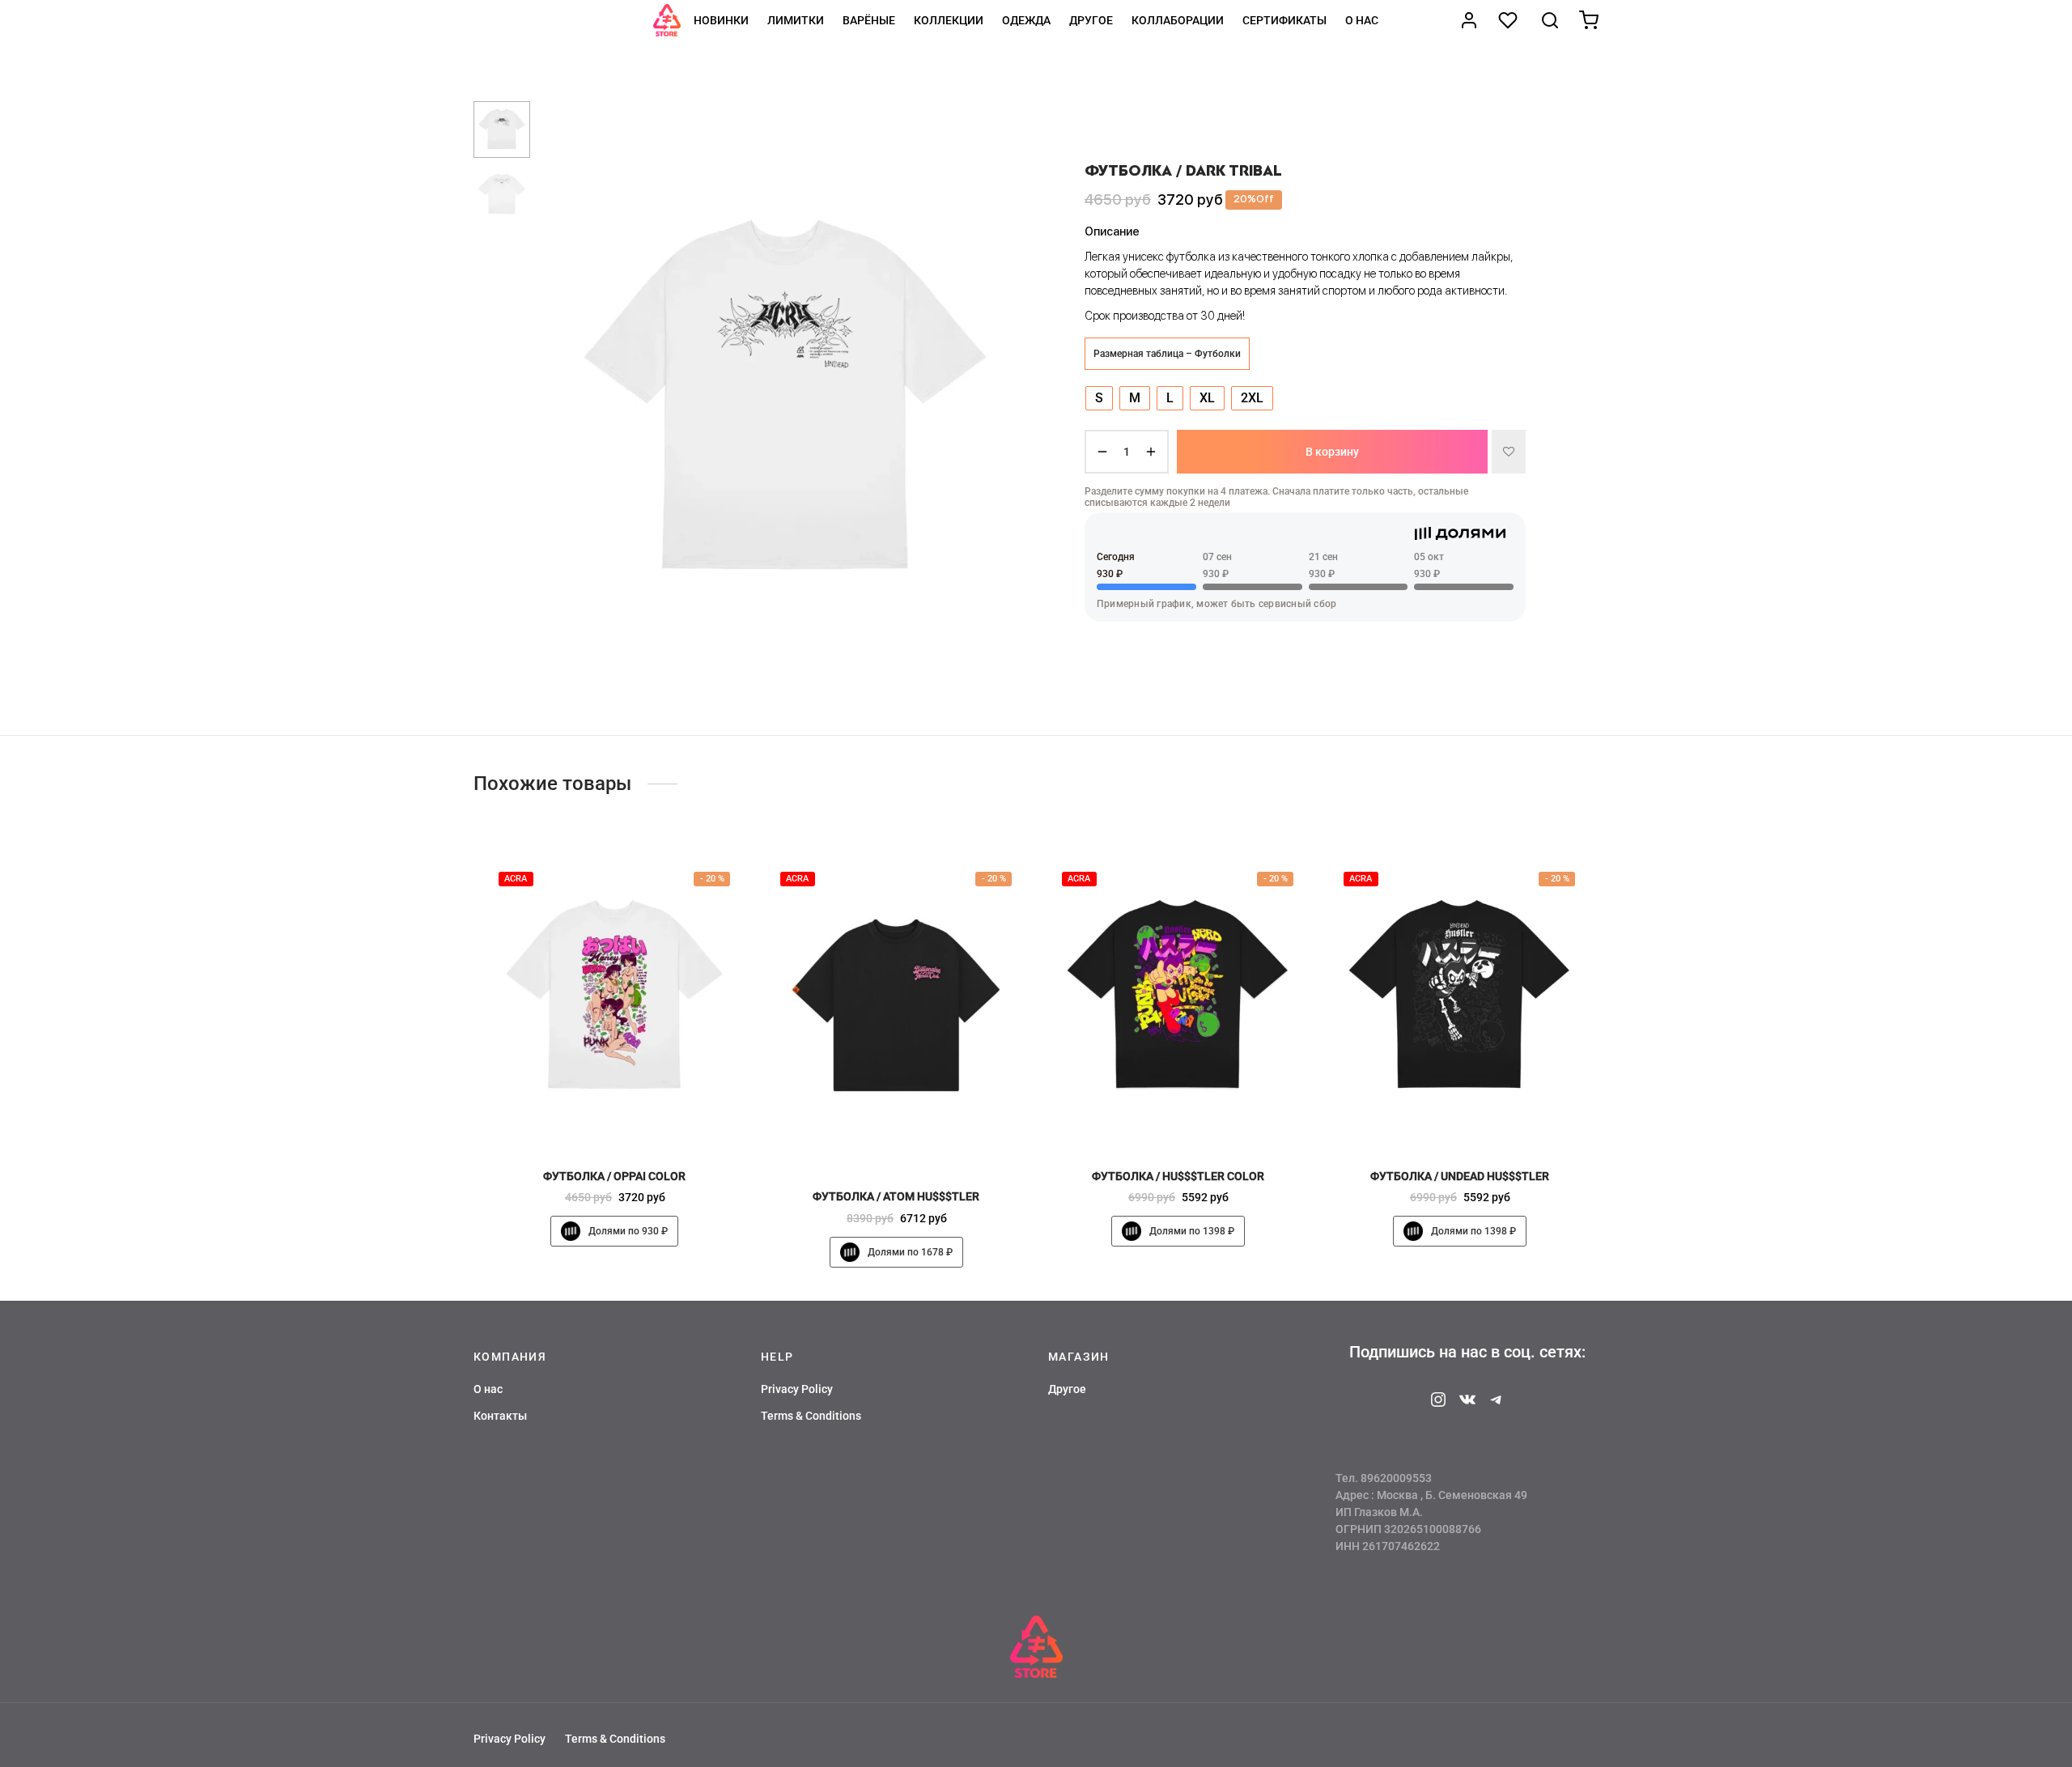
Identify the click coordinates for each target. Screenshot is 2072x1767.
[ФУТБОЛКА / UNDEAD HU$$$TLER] (1459, 997)
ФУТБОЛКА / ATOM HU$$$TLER (896, 1197)
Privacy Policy (797, 1389)
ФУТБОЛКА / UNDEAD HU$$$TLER (1460, 1176)
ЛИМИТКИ (796, 20)
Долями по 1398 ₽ (1192, 1232)
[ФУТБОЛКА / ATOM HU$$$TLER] (896, 1007)
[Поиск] (1550, 20)
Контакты (500, 1416)
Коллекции (949, 20)
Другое (1091, 20)
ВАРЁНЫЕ (869, 20)
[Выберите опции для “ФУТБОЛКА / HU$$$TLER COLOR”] (1205, 1120)
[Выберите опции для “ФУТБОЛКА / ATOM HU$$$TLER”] (923, 1141)
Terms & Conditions (811, 1416)
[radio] (1099, 397)
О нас (1362, 20)
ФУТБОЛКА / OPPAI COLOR (614, 1176)
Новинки (721, 20)
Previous (563, 400)
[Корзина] (1589, 20)
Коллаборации (1178, 20)
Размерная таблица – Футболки (1167, 353)
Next (1008, 400)
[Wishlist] (1509, 20)
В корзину (1332, 452)
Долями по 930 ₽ (628, 1232)
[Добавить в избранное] (1509, 452)
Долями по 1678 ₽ (910, 1252)
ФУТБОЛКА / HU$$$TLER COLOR (1178, 1176)
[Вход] (1469, 20)
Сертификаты (1284, 20)
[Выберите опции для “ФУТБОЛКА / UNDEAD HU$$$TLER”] (1487, 1120)
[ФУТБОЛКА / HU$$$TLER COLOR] (1178, 997)
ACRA (516, 879)
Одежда (1026, 20)
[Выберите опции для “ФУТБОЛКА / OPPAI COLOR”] (642, 1120)
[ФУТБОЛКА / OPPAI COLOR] (614, 997)
